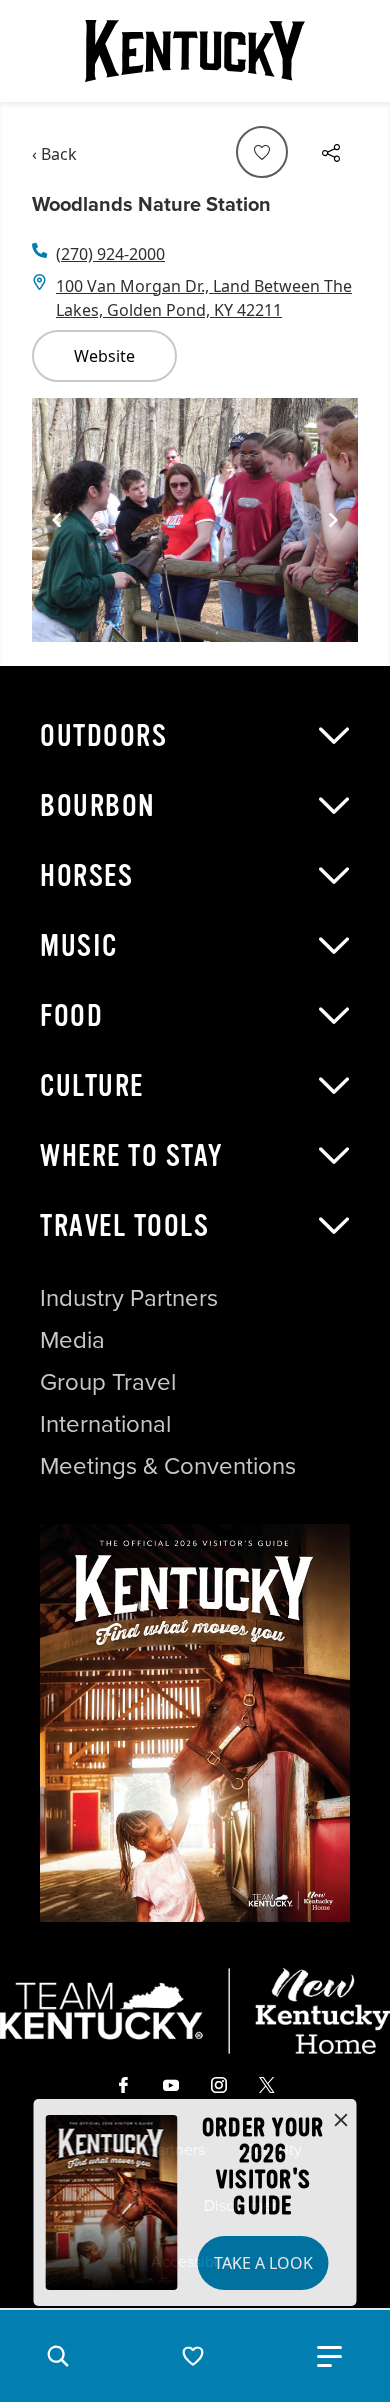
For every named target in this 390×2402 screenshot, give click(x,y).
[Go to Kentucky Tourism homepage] (195, 51)
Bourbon (98, 806)
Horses (86, 876)
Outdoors (103, 736)
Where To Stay (132, 1156)
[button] (58, 2356)
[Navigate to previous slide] (57, 520)
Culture (92, 1086)
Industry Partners (129, 1298)
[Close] (341, 2121)
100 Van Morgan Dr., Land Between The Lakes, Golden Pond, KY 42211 (204, 298)
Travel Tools (124, 1226)
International (105, 1424)
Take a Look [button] (263, 2263)
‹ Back (54, 154)
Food (71, 1016)
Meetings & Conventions (168, 1466)
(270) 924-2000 (110, 254)
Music (79, 946)
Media (72, 1340)
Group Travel (108, 1382)
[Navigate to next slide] (333, 520)
